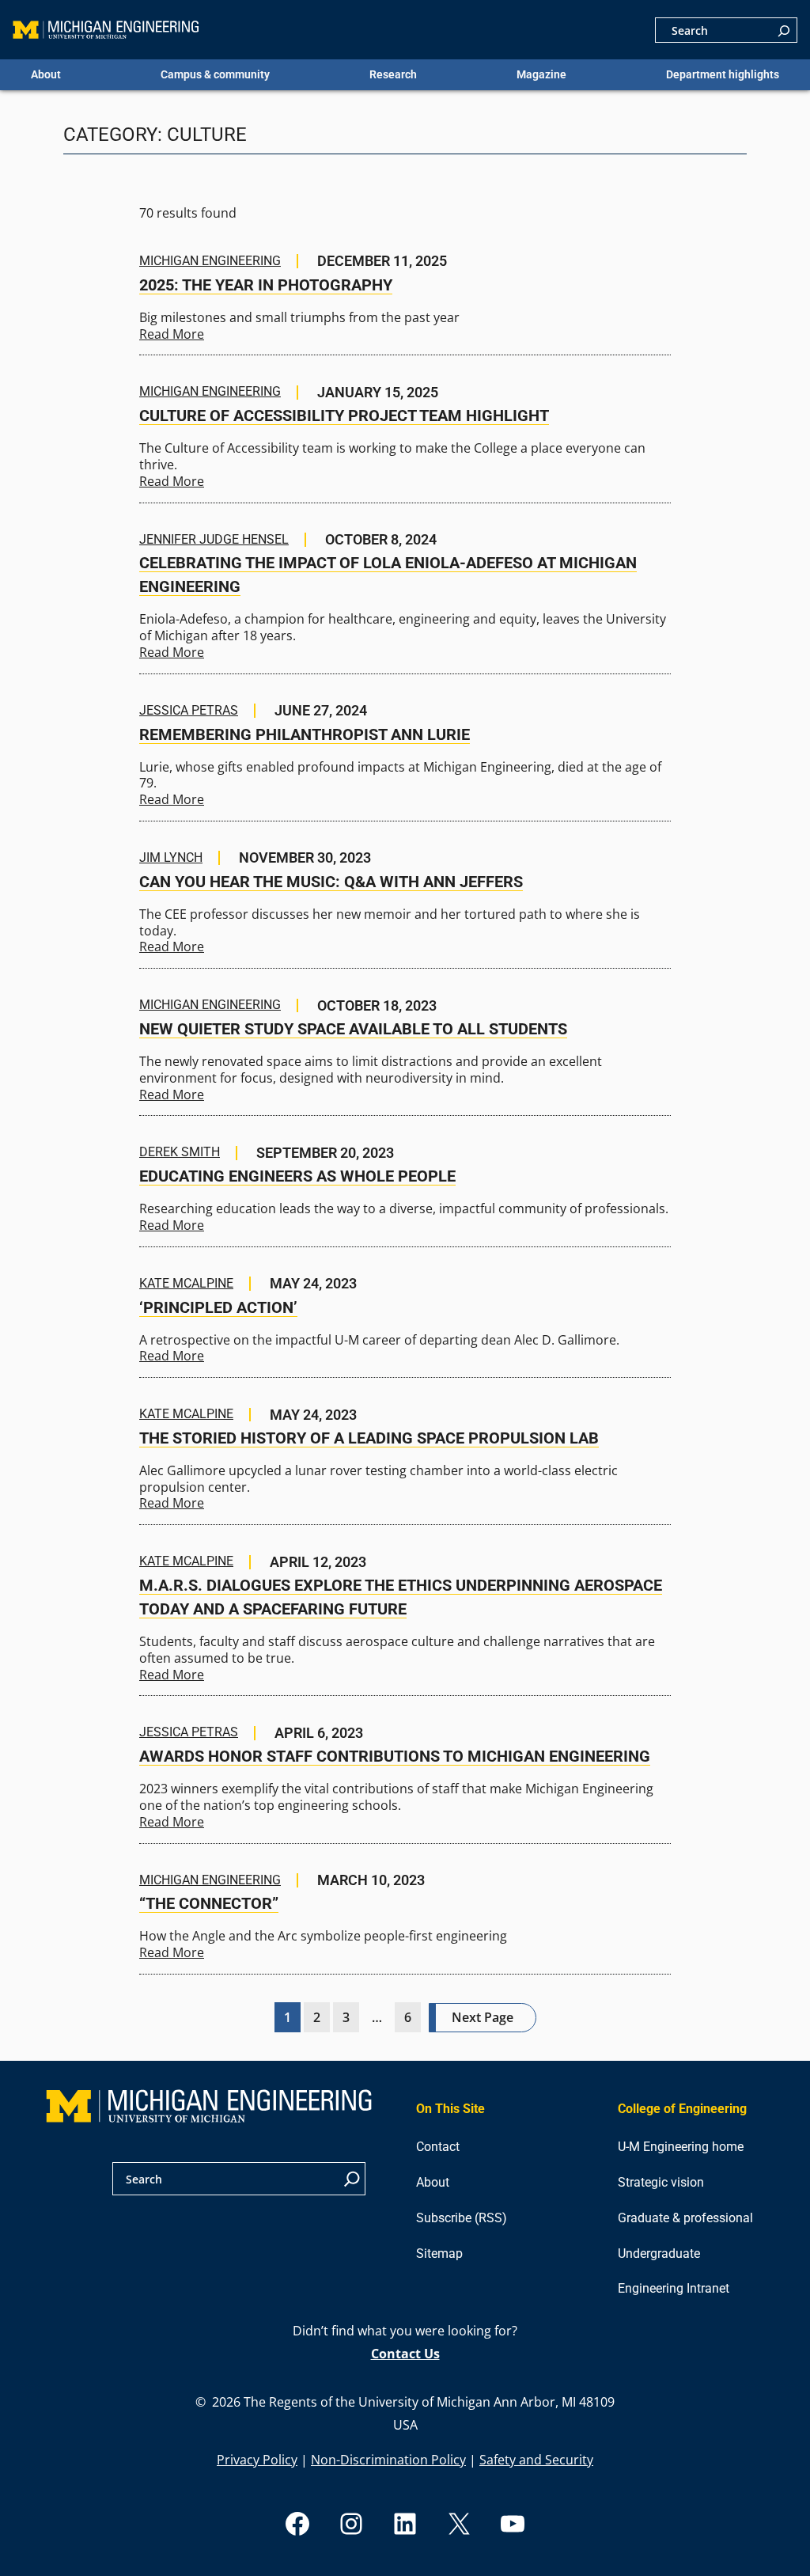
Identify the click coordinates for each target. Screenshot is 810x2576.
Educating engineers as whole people (297, 1176)
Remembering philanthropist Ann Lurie (305, 734)
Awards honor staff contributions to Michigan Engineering (395, 1756)
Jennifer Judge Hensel (214, 540)
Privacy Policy (257, 2460)
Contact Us (405, 2354)
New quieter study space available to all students (353, 1029)
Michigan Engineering (210, 261)
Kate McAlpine (186, 1284)
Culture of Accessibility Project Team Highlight (344, 415)
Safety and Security (536, 2460)
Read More (172, 334)
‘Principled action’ (218, 1307)
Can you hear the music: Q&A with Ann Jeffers (331, 882)
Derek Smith (180, 1152)
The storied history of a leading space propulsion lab (369, 1438)
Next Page (483, 2017)
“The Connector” (209, 1903)
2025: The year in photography (266, 285)
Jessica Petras (189, 711)
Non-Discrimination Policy (388, 2460)
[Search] (784, 30)
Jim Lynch (171, 858)
